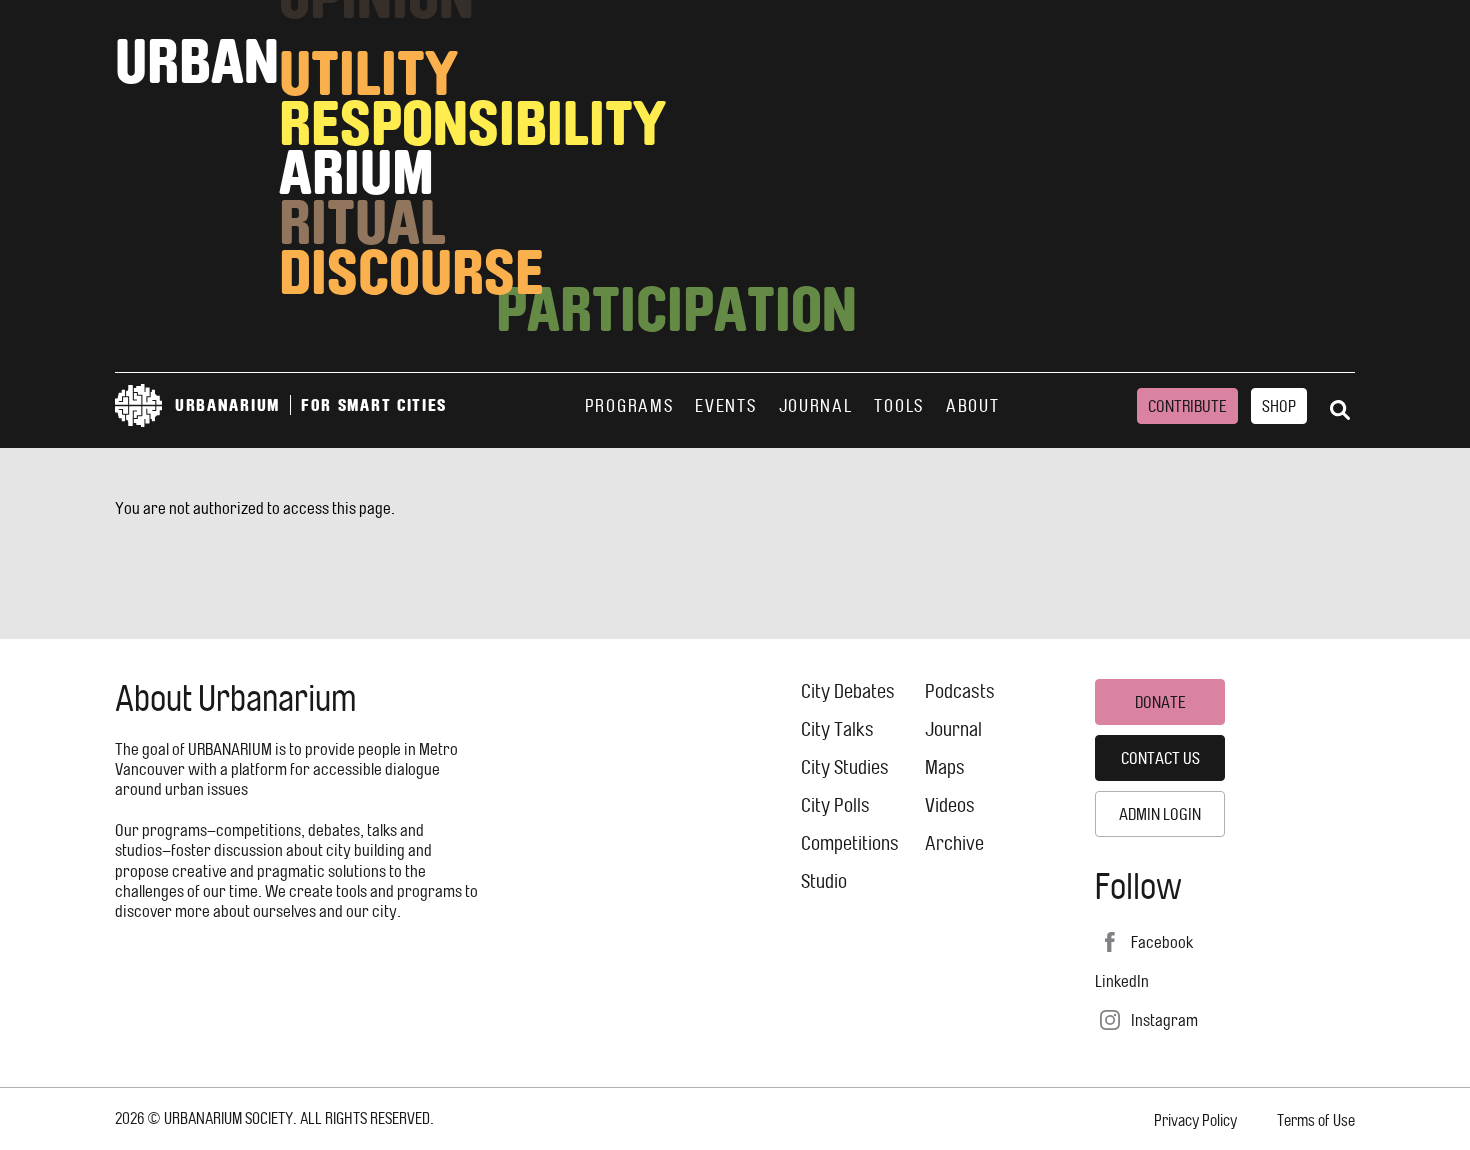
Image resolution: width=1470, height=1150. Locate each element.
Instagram (1164, 1020)
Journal (816, 406)
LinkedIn (1122, 981)
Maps (945, 767)
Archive (954, 843)
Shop (1279, 406)
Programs (629, 406)
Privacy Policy (1195, 1120)
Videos (950, 805)
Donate (1160, 702)
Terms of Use (1316, 1120)
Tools (899, 406)
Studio (824, 881)
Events (725, 406)
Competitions (850, 843)
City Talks (837, 729)
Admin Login (1160, 814)
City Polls (835, 805)
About (973, 406)
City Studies (845, 767)
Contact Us (1160, 758)
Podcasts (960, 691)
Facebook (1162, 942)
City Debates (848, 691)
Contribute (1187, 406)
